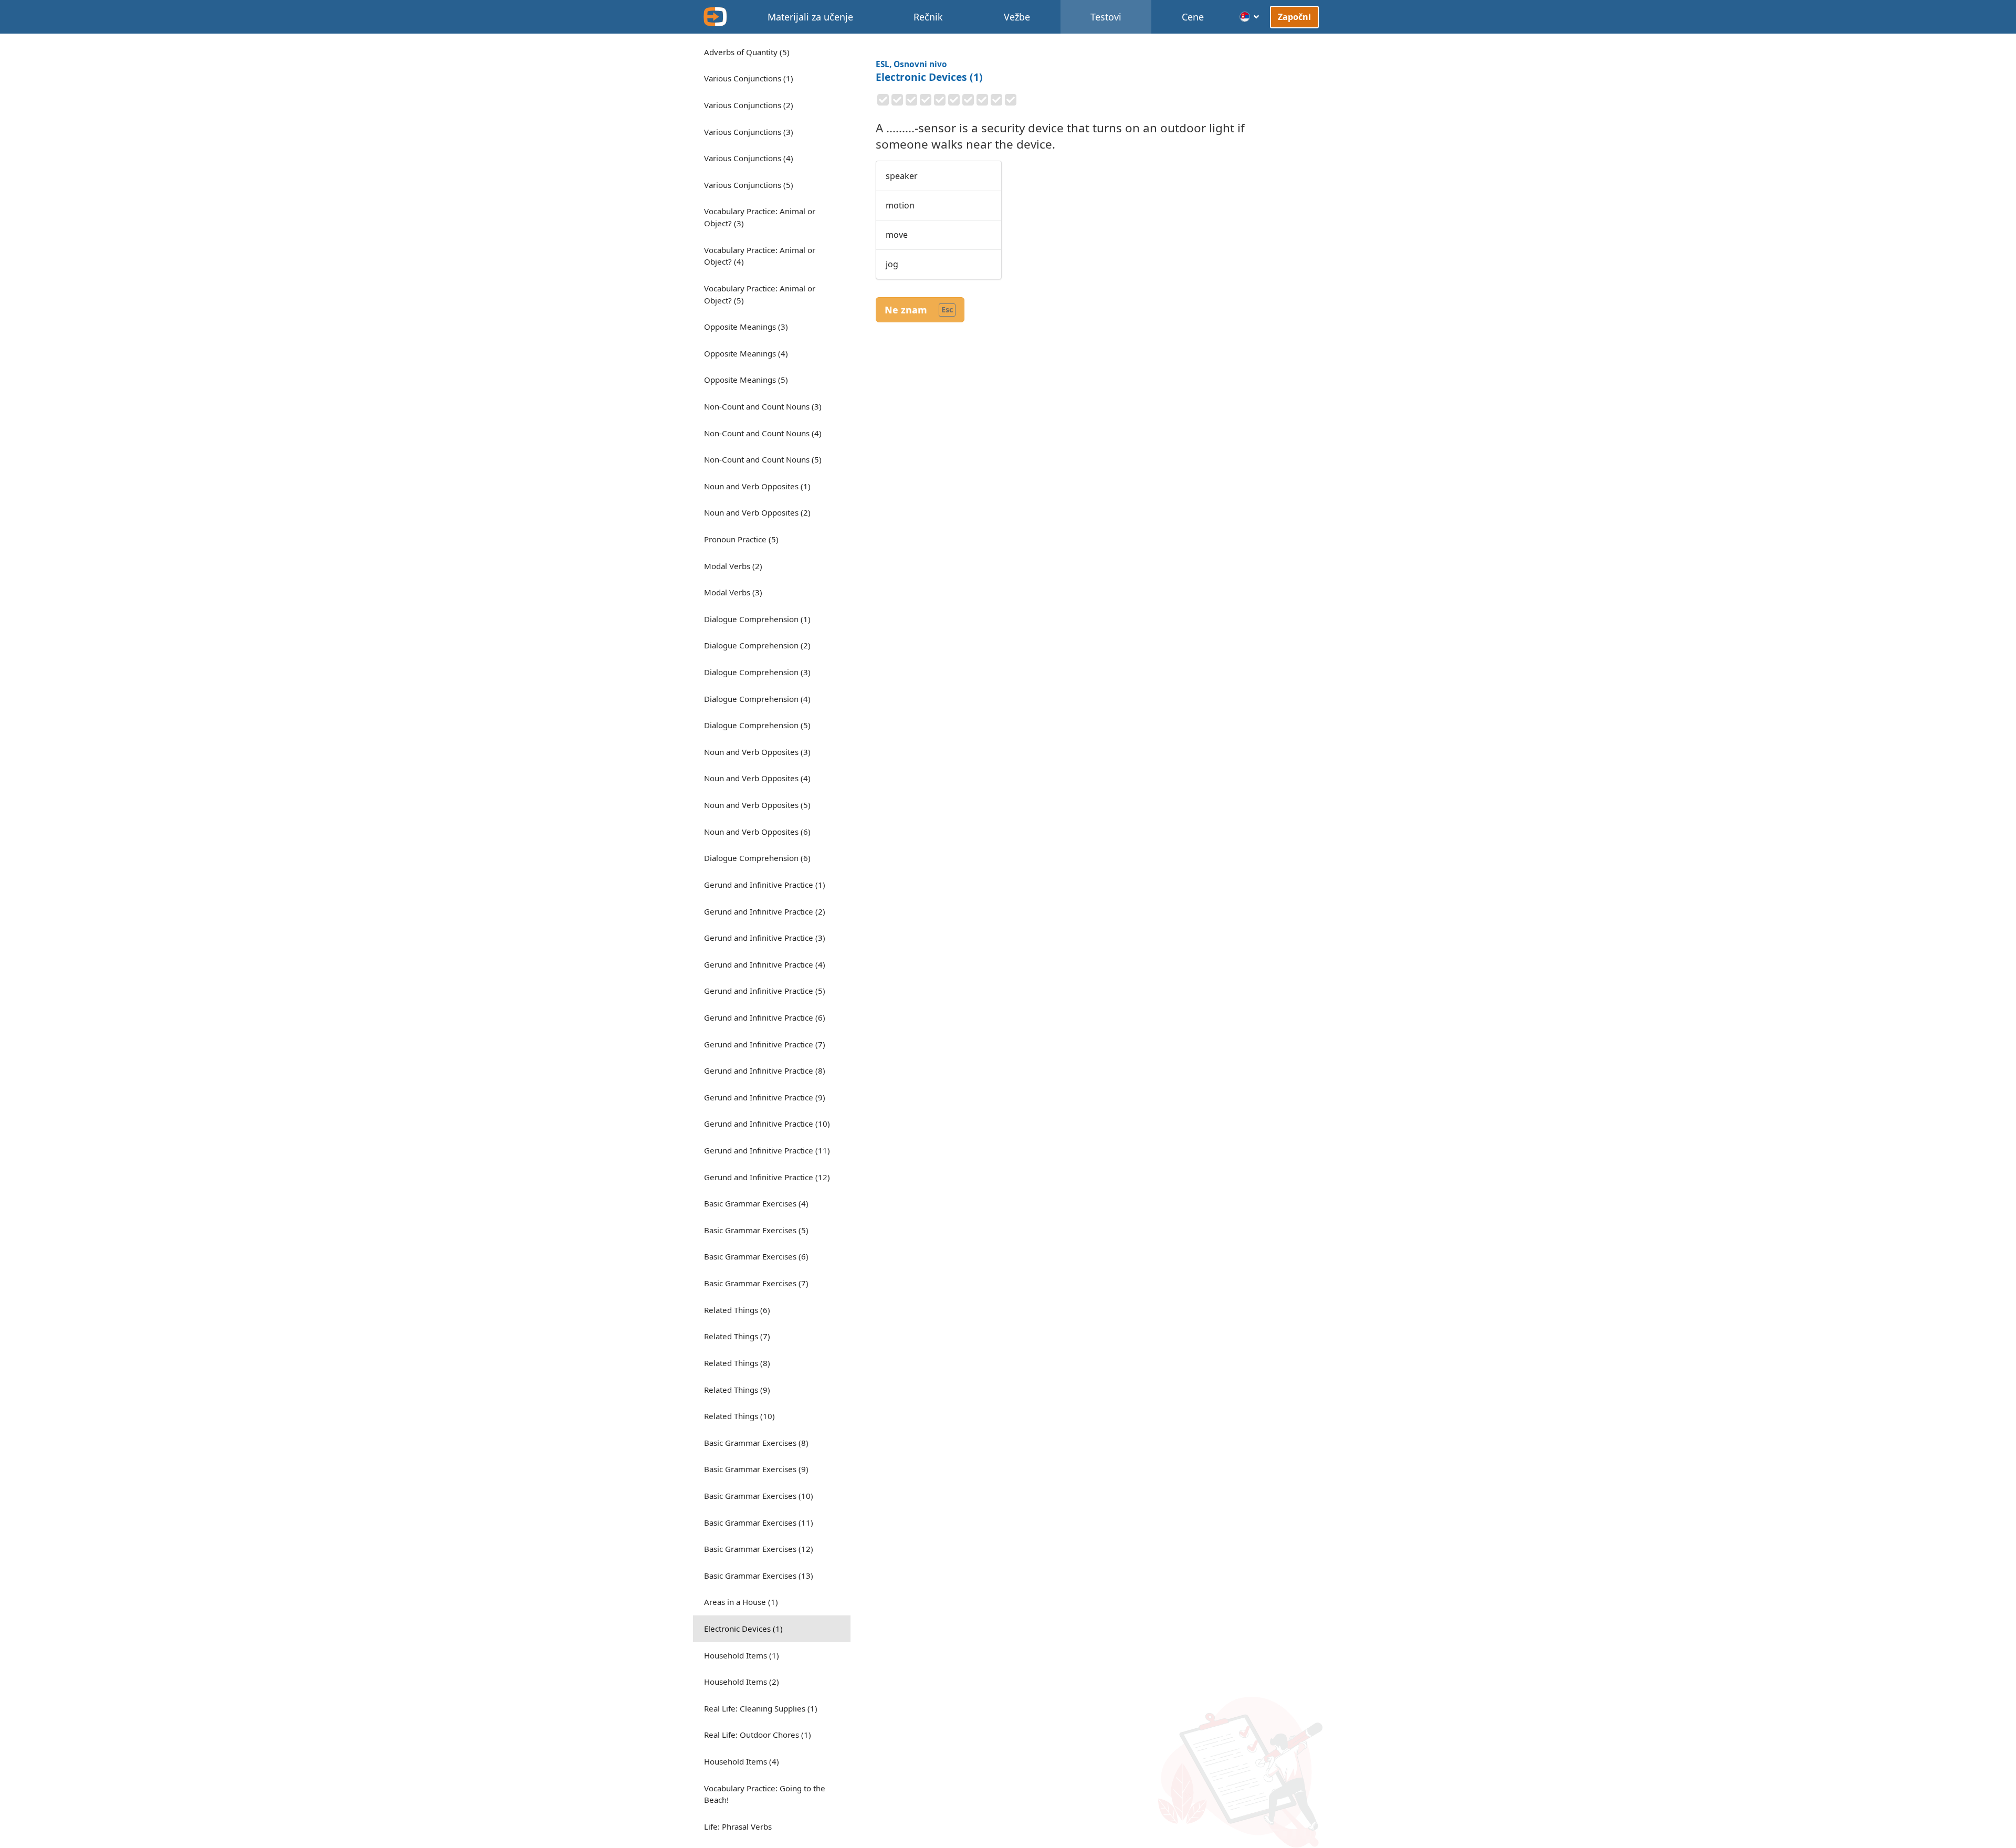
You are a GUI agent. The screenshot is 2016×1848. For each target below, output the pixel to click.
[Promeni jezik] (1250, 17)
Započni (1294, 17)
